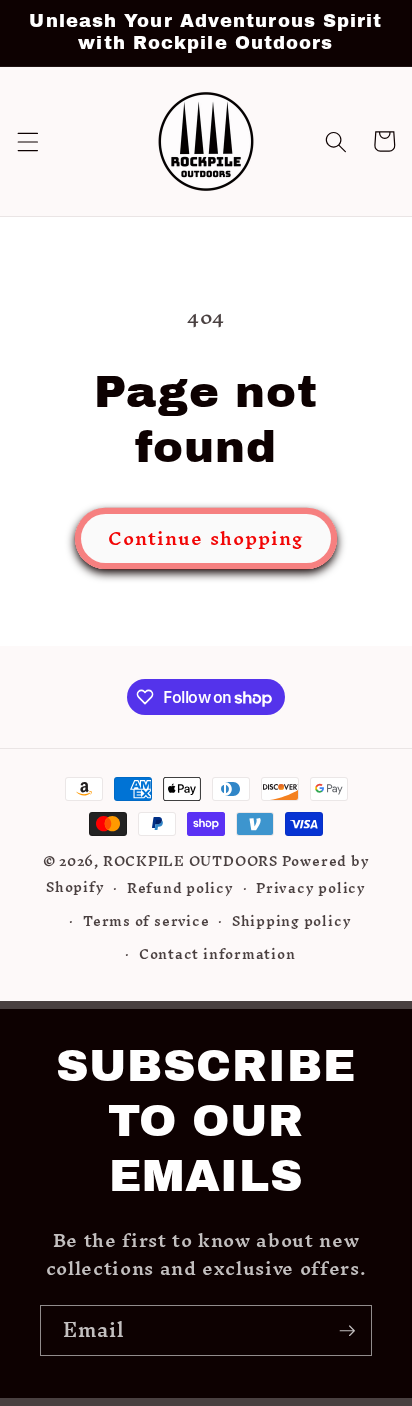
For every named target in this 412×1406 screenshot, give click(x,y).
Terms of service (146, 921)
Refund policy (180, 888)
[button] (27, 141)
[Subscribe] (347, 1331)
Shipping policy (292, 921)
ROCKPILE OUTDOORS (190, 861)
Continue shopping (206, 538)
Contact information (217, 954)
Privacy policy (311, 888)
